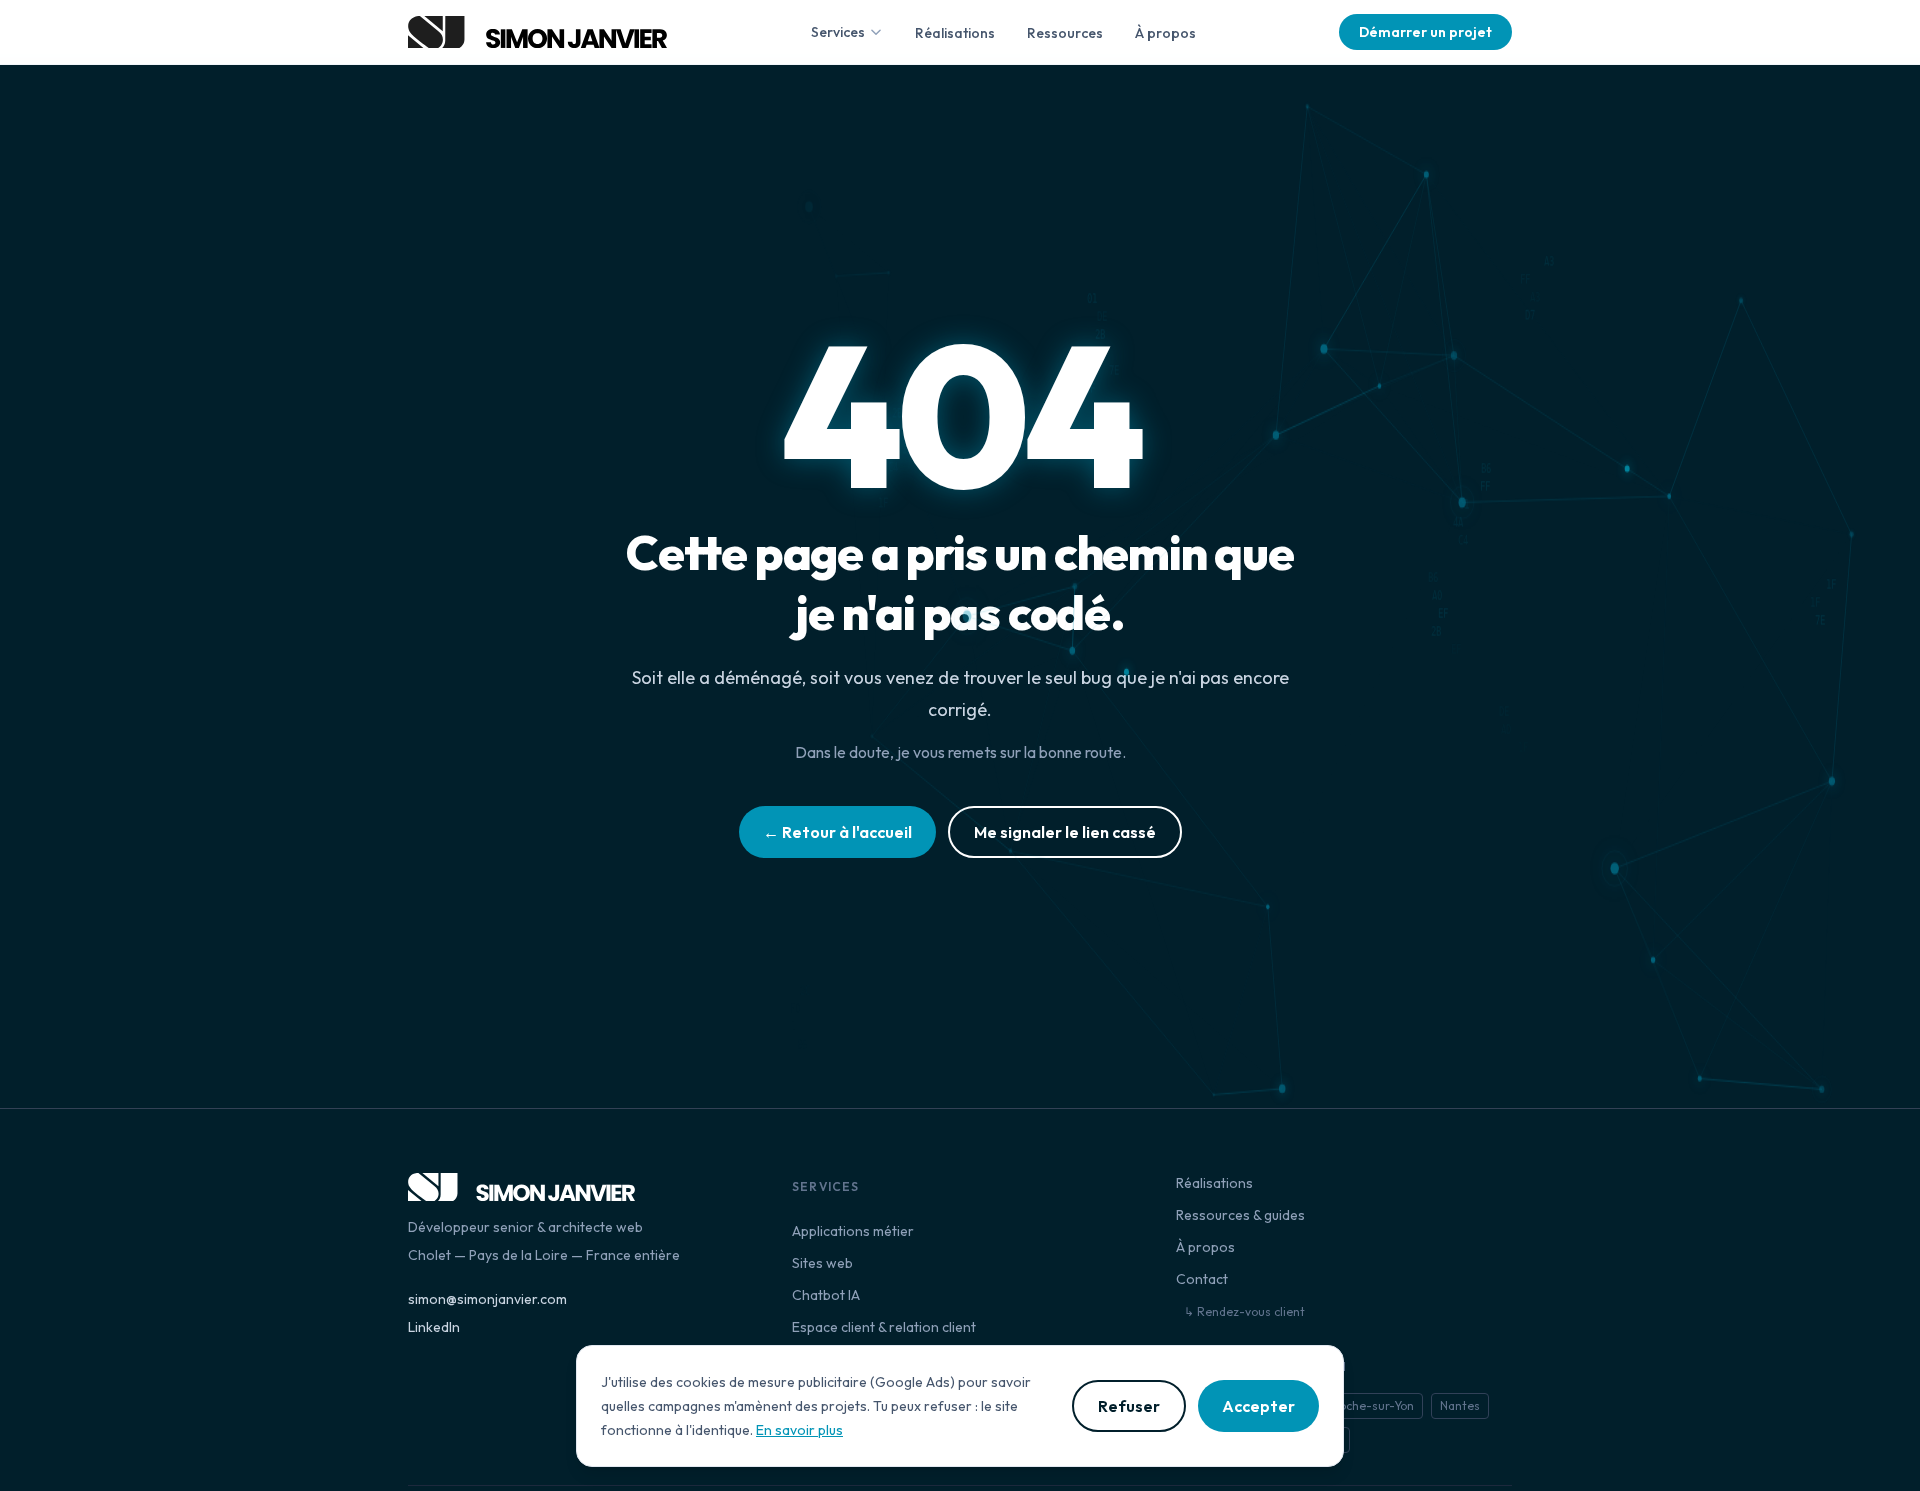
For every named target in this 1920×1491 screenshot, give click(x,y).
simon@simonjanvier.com (487, 1299)
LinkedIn (434, 1327)
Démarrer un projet (1425, 32)
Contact (1202, 1279)
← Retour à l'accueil (837, 832)
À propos (1165, 33)
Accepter (1258, 1406)
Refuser (1129, 1406)
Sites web (822, 1263)
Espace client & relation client (884, 1327)
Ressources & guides (1240, 1215)
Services (838, 32)
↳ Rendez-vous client (1244, 1311)
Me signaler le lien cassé (1065, 832)
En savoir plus (799, 1430)
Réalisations (955, 33)
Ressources (1065, 33)
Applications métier (853, 1231)
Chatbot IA (826, 1295)
